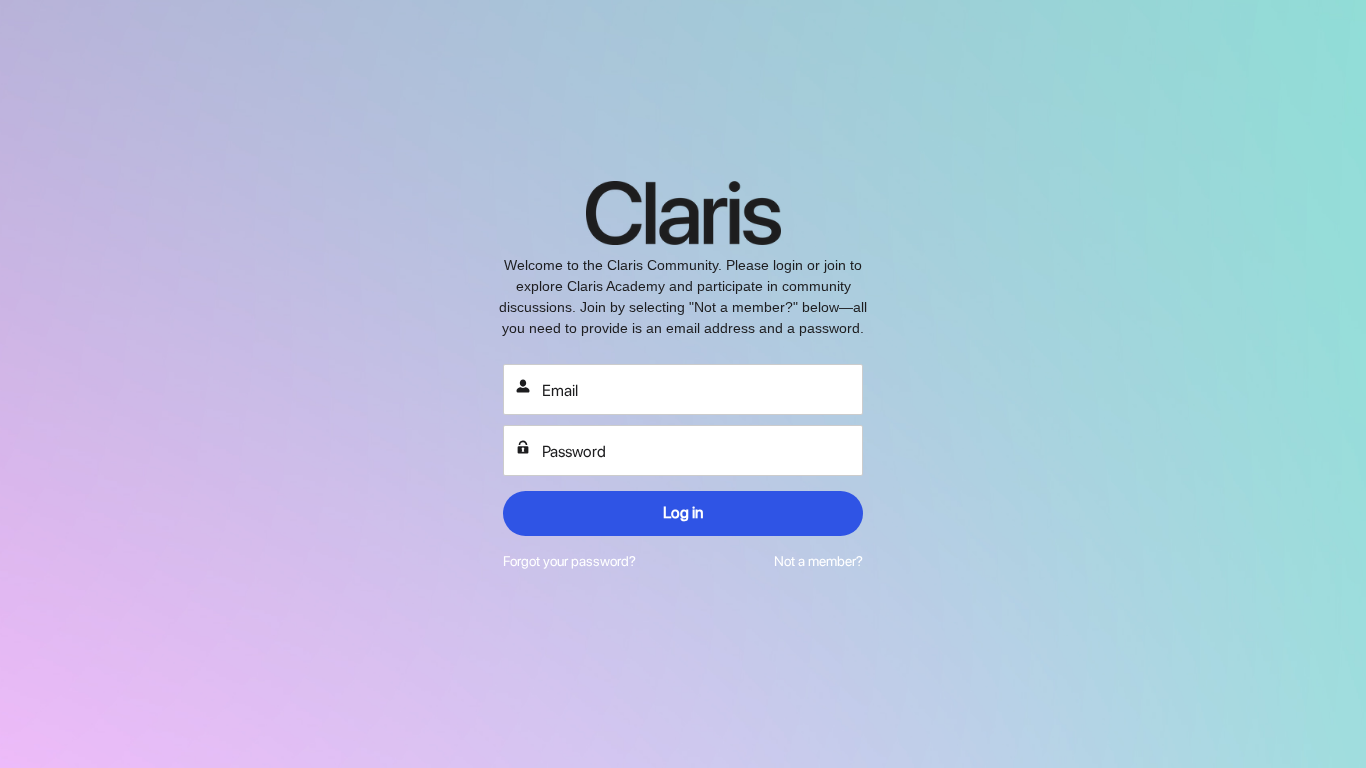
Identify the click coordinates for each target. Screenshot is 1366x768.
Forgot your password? (569, 561)
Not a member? (818, 561)
